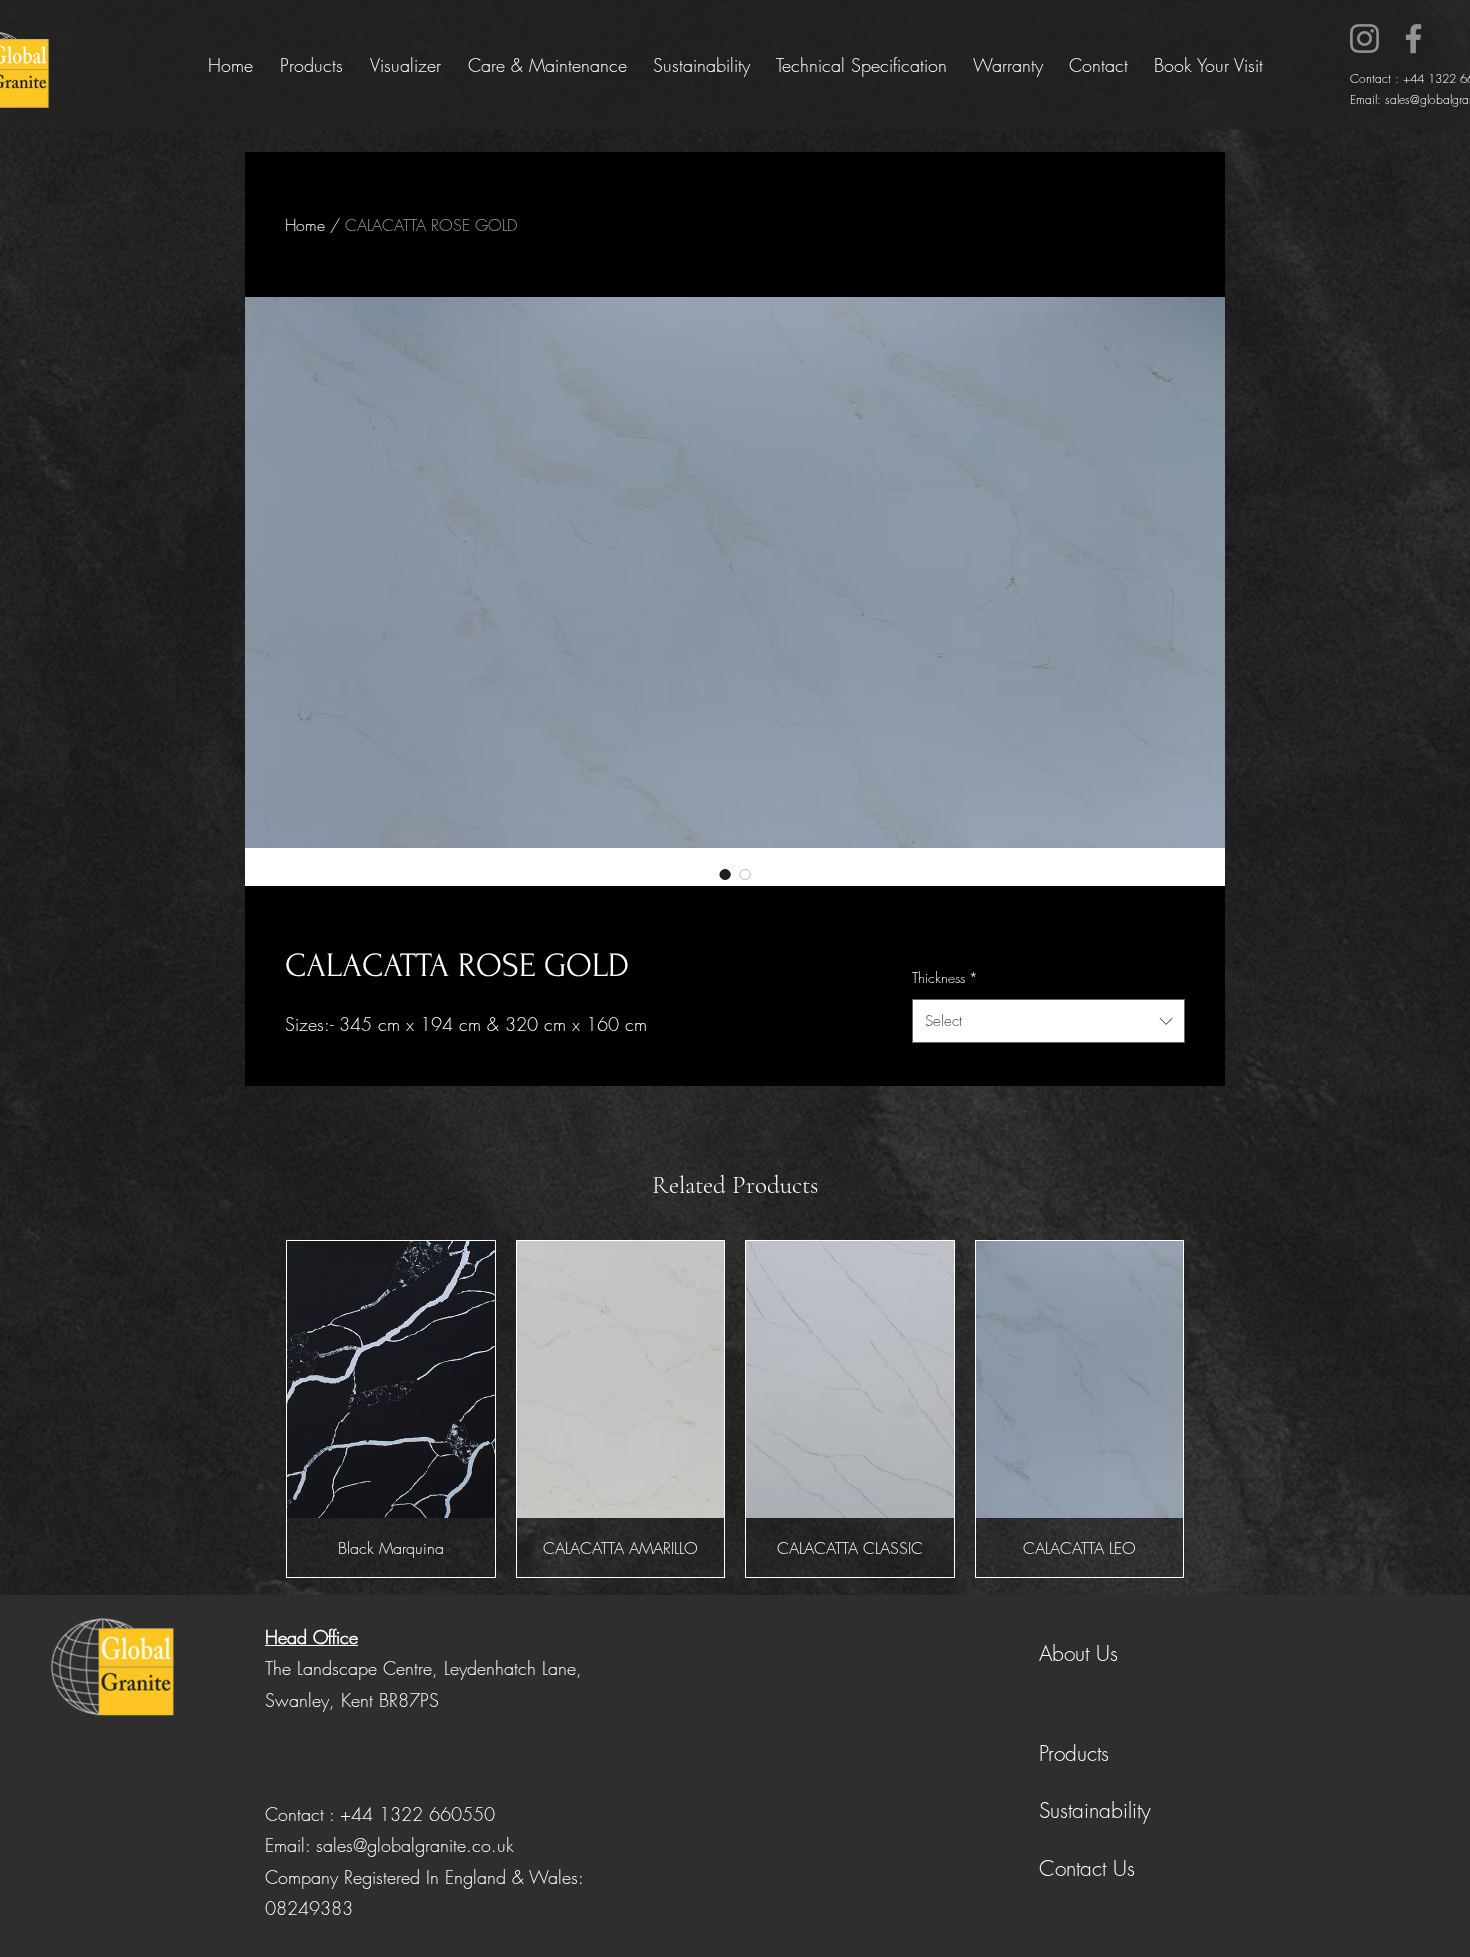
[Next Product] (1213, 1409)
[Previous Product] (257, 1409)
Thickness (945, 977)
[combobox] (1048, 1021)
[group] (735, 1409)
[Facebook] (1413, 38)
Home (305, 225)
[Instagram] (1364, 38)
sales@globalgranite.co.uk (415, 1845)
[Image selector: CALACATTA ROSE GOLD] (725, 874)
